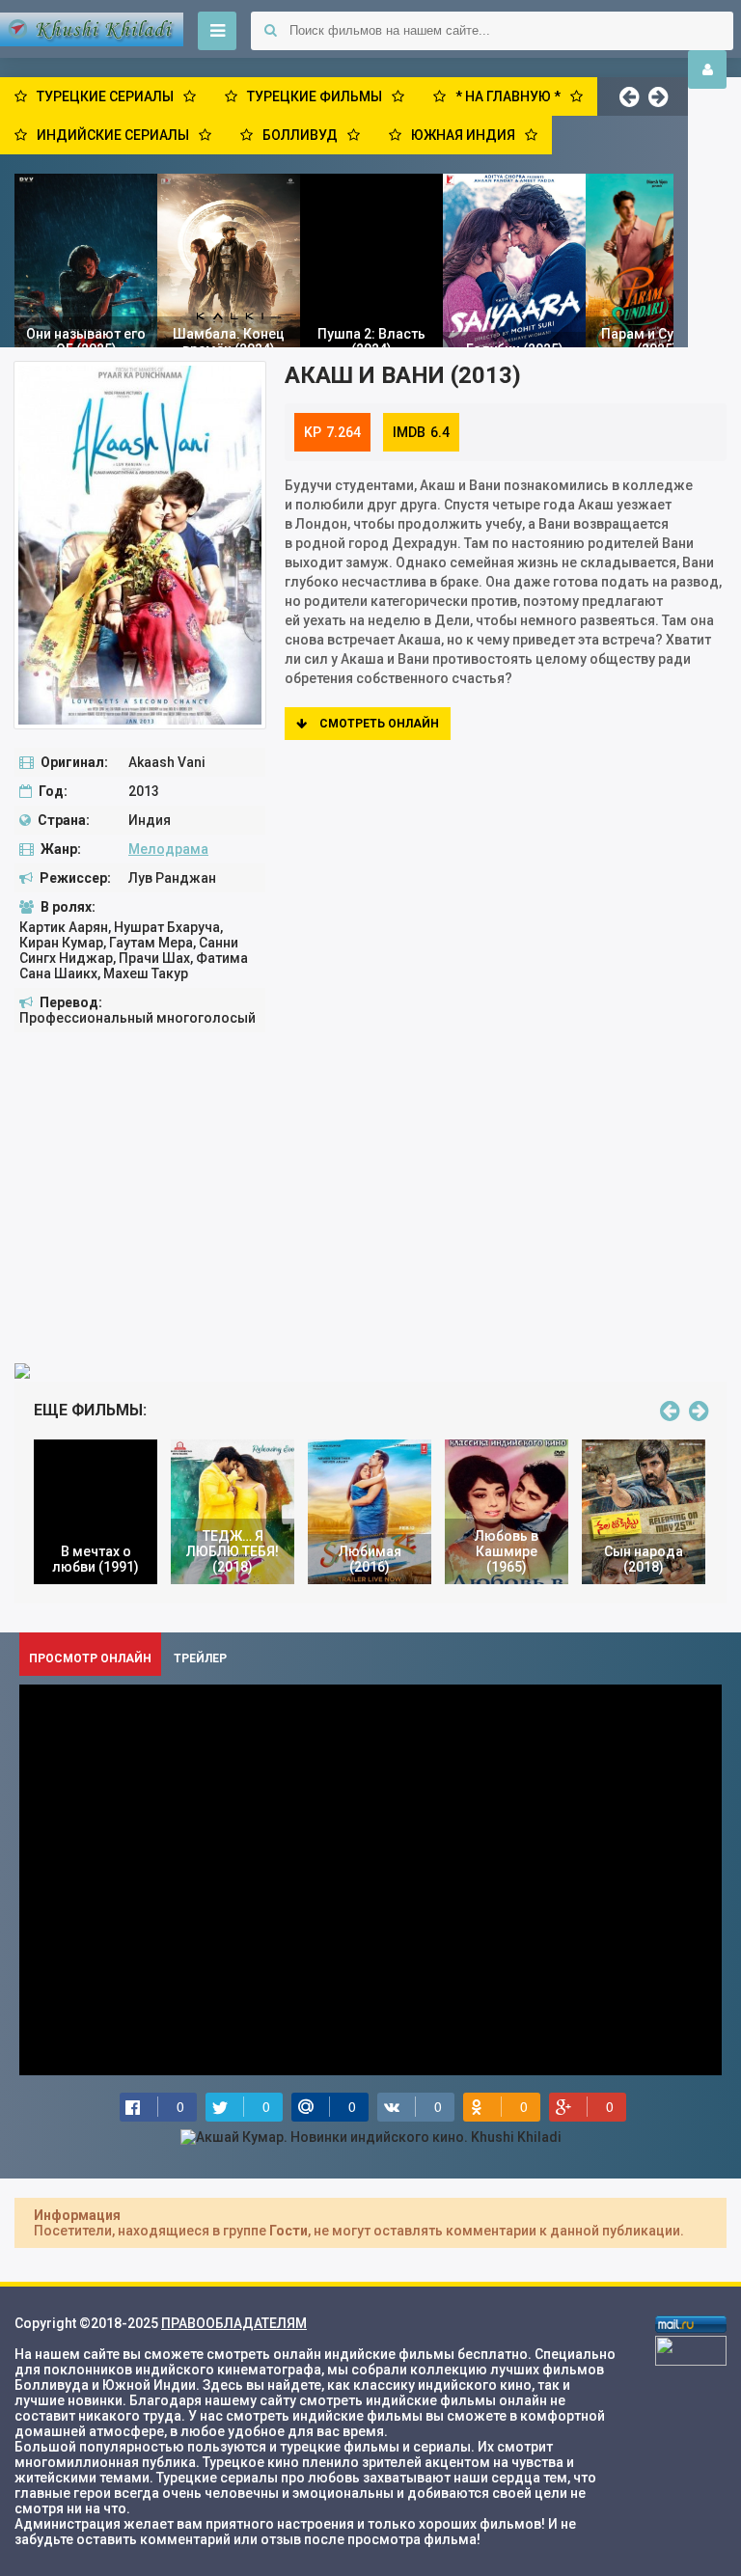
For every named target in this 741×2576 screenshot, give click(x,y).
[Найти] (270, 31)
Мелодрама (168, 849)
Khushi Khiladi (92, 29)
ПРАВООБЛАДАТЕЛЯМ (234, 2323)
